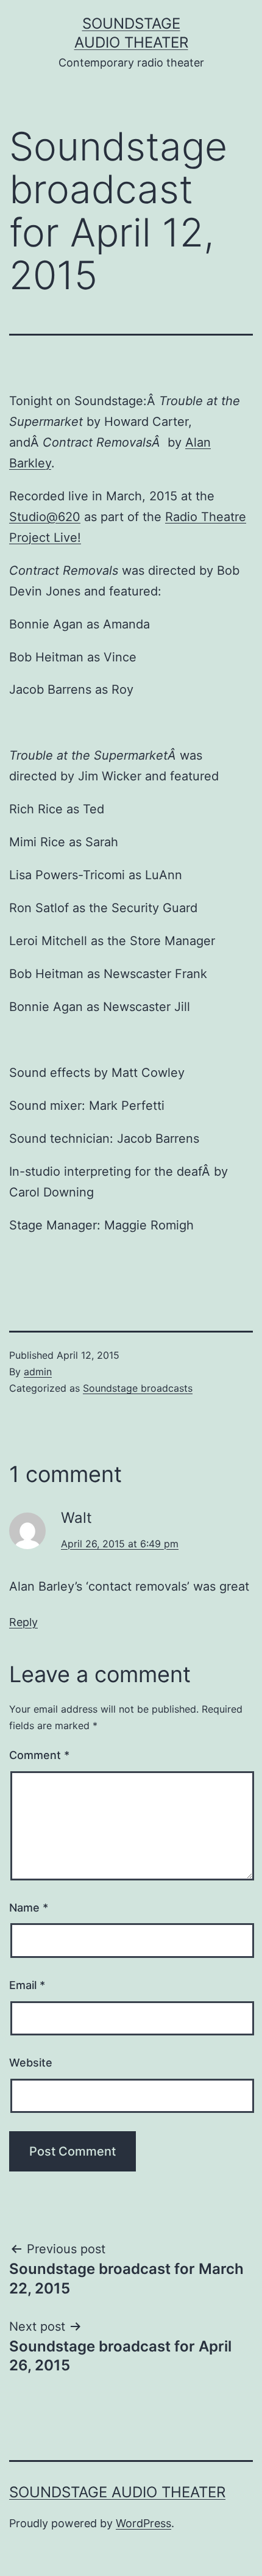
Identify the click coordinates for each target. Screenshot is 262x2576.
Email (27, 1985)
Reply (23, 1622)
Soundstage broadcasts (138, 1388)
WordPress (143, 2523)
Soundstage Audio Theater (117, 2492)
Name (29, 1908)
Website (31, 2063)
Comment (39, 1755)
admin (38, 1372)
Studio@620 (45, 517)
